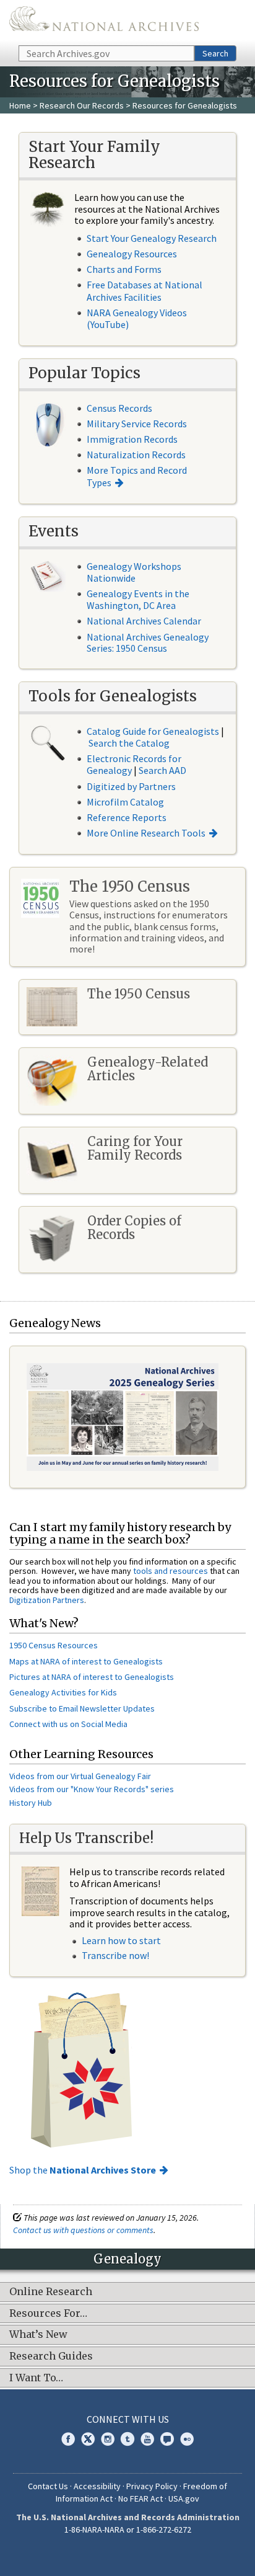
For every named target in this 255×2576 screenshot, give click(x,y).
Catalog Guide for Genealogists (153, 731)
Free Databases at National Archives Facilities (145, 291)
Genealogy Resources (132, 254)
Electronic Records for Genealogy (134, 764)
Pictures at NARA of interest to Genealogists (92, 1677)
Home (20, 105)
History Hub (31, 1803)
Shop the (83, 2170)
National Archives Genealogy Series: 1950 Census (148, 642)
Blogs (167, 2439)
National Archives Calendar (144, 621)
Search (215, 53)
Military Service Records (137, 424)
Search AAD (162, 770)
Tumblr (127, 2439)
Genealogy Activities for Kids (63, 1692)
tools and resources (171, 1571)
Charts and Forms (124, 269)
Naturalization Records (136, 455)
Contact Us (48, 2486)
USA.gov (184, 2498)
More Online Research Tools (146, 833)
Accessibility (97, 2486)
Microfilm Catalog (125, 802)
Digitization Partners (47, 1600)
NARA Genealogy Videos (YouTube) (137, 318)
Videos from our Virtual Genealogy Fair (80, 1776)
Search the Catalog (129, 743)
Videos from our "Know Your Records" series (92, 1789)
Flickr (187, 2439)
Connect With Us (128, 2419)
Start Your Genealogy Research (152, 238)
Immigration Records (132, 439)
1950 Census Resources (54, 1645)
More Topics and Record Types (137, 476)
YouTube (147, 2439)
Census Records (119, 408)
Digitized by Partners (131, 786)
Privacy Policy (152, 2486)
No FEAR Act (140, 2498)
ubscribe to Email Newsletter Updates (84, 1708)
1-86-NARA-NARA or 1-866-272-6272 (128, 2529)
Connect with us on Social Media (68, 1724)
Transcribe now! (115, 1955)
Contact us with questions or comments (83, 2230)
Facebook (68, 2439)
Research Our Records (82, 105)
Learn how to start (121, 1940)
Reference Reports (127, 817)
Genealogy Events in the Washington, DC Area (138, 599)
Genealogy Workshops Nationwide (134, 572)
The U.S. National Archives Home (104, 22)
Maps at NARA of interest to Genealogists (86, 1661)
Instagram (108, 2439)
